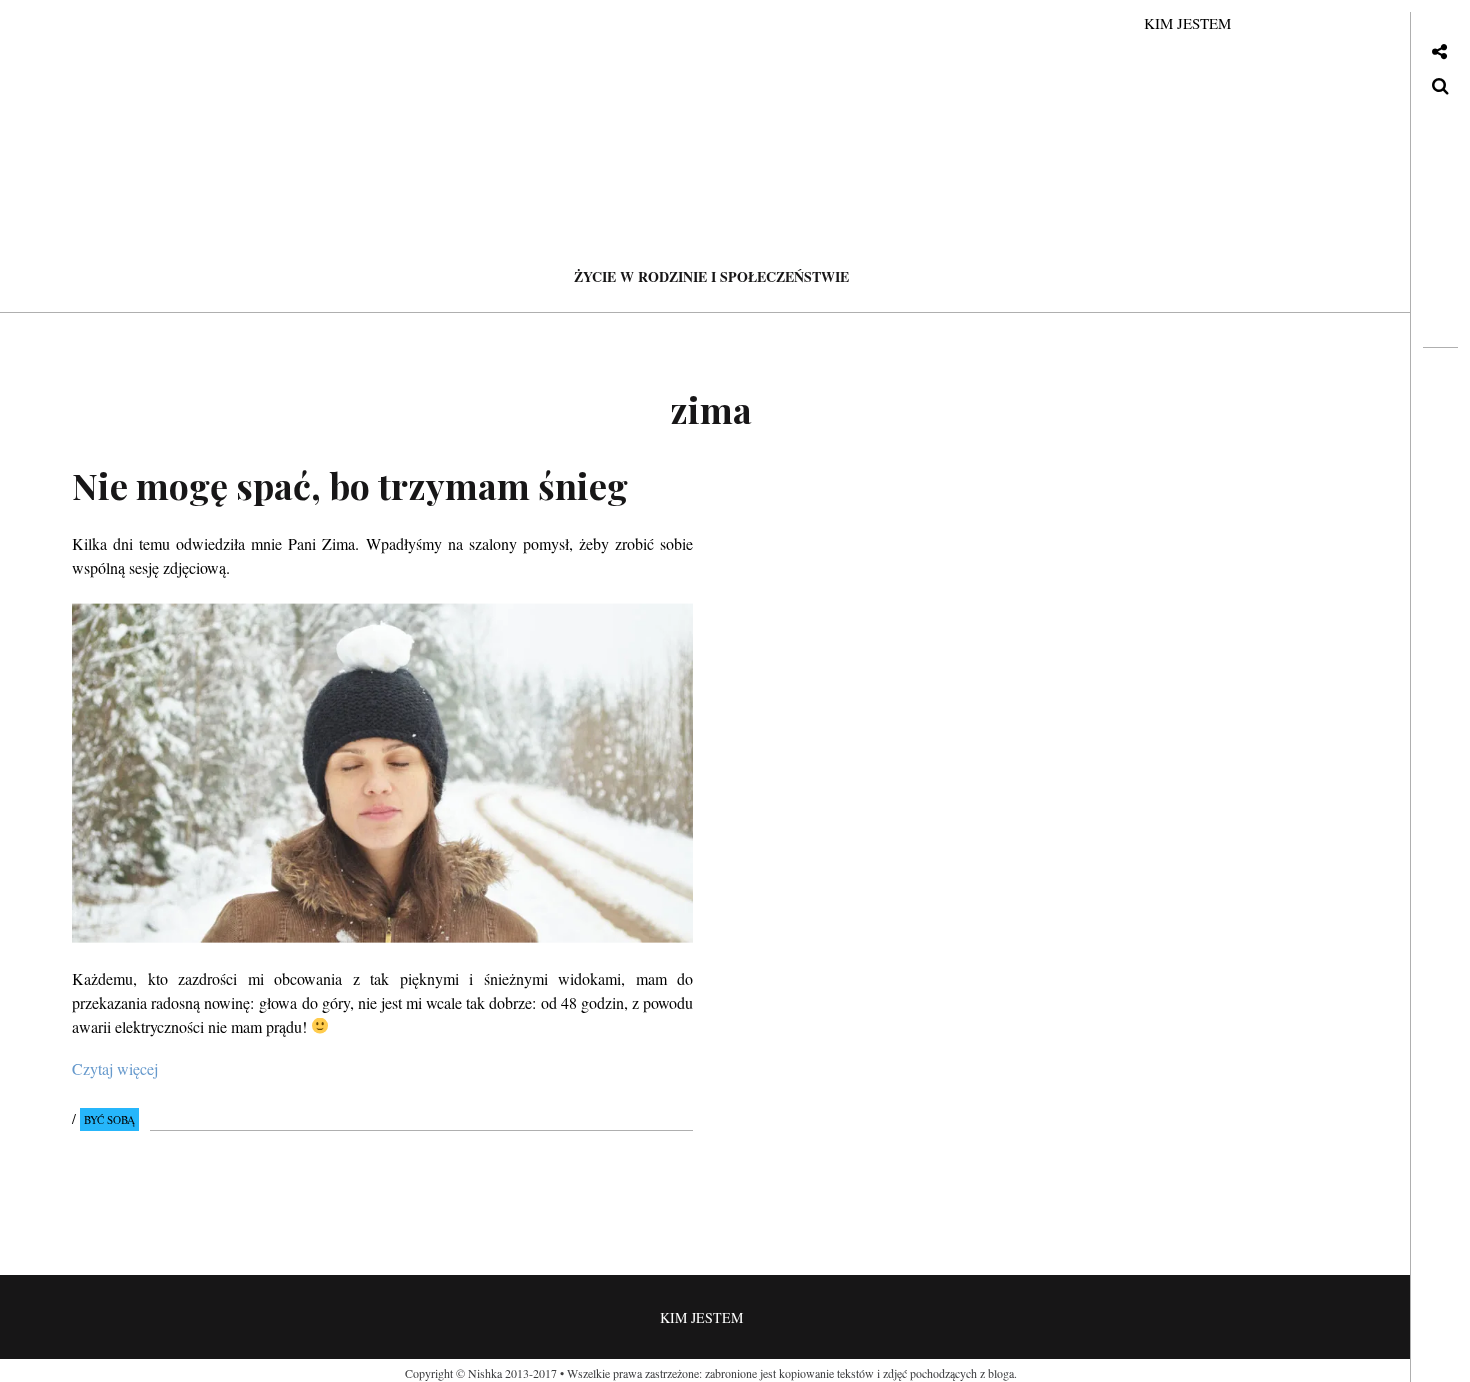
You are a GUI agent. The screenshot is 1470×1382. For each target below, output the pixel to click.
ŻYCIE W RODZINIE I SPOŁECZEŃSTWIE (711, 276)
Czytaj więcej (115, 1068)
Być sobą (109, 1119)
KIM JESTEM (1187, 23)
